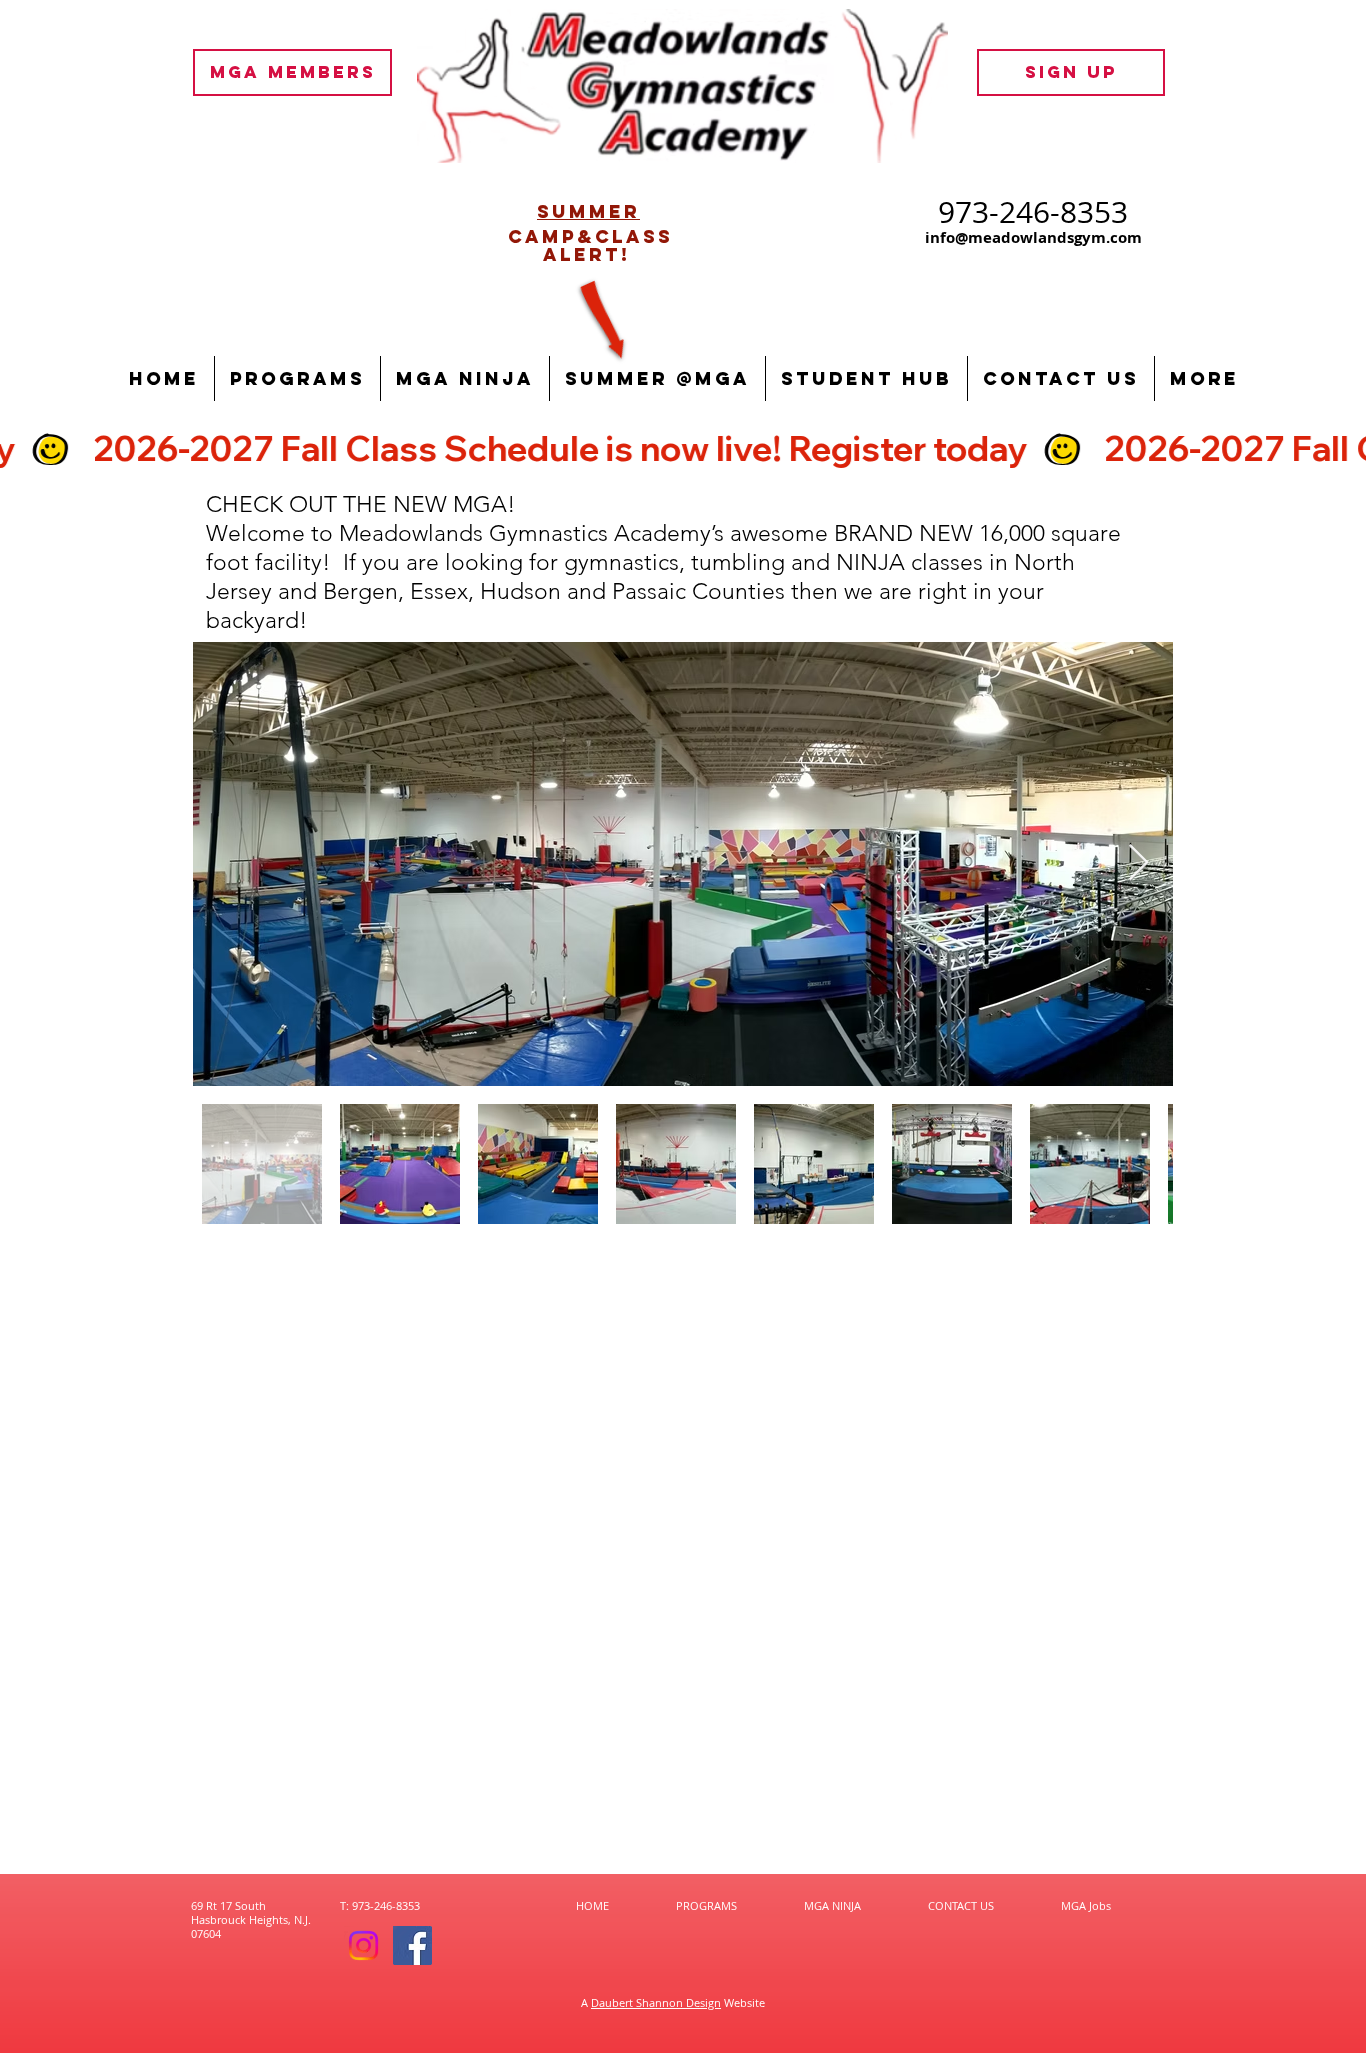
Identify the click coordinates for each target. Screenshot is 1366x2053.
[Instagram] (363, 1945)
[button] (297, 378)
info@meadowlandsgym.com (1033, 237)
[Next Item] (1138, 863)
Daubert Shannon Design (656, 2002)
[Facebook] (412, 1945)
